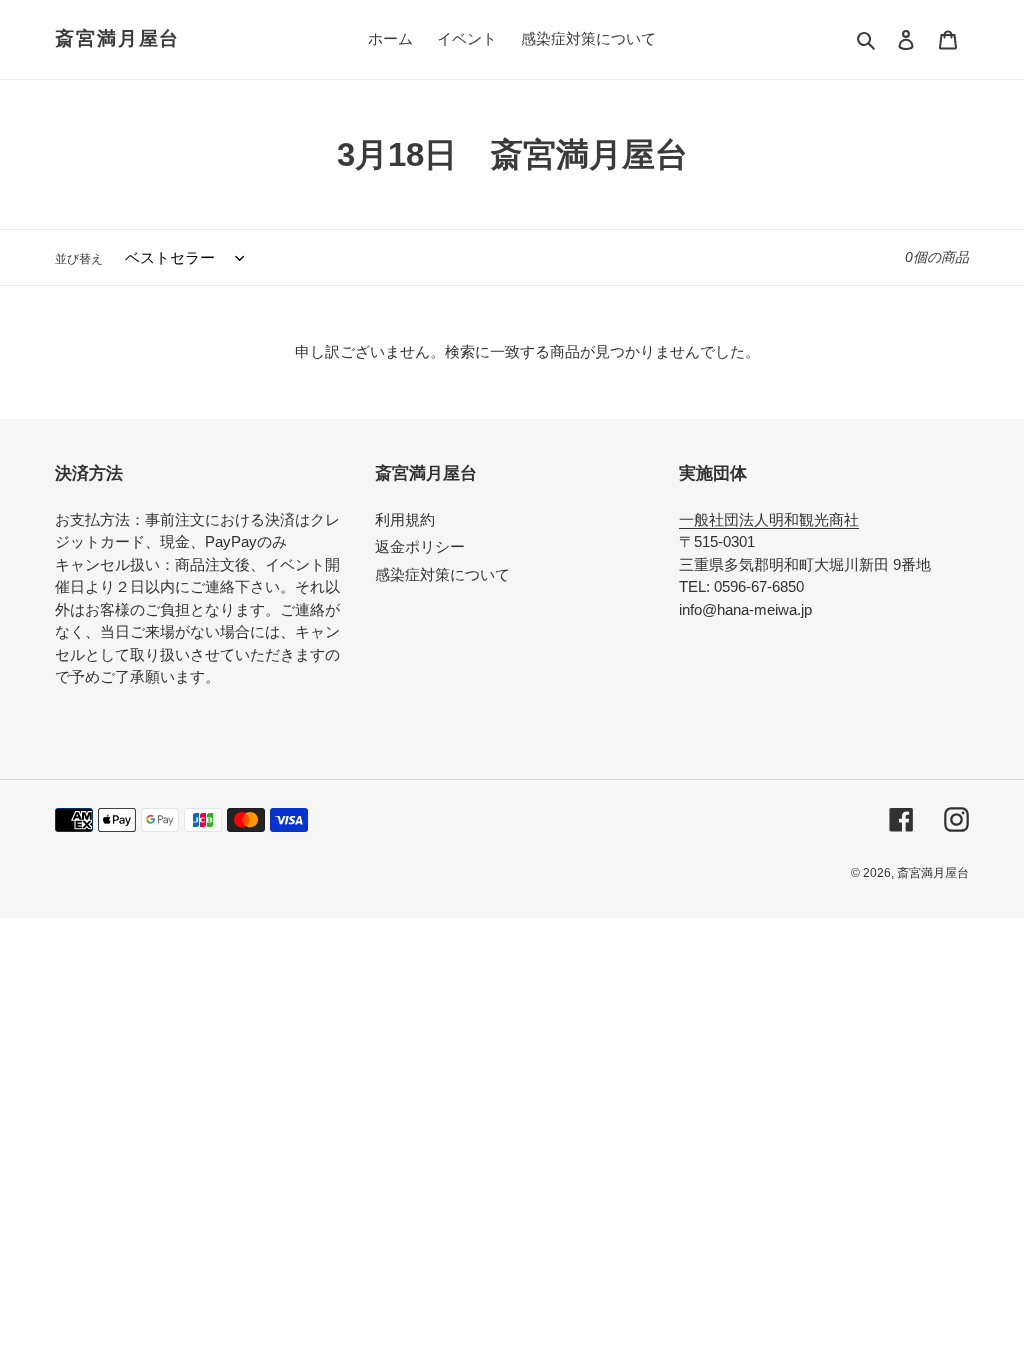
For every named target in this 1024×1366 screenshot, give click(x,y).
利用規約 (405, 519)
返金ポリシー (420, 546)
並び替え (79, 259)
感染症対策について (442, 574)
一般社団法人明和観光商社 (769, 519)
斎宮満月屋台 (117, 38)
